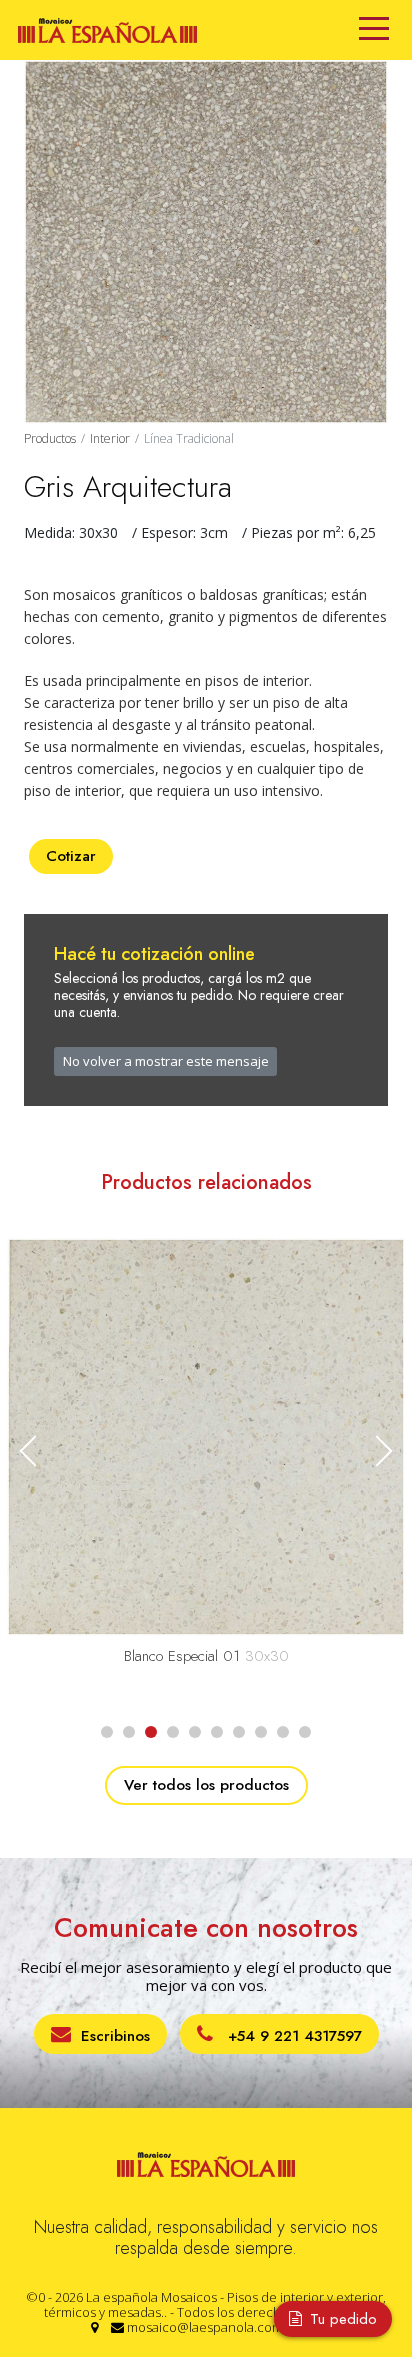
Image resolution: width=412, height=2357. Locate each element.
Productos (50, 438)
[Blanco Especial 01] (206, 1436)
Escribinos (115, 2036)
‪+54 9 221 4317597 (292, 2036)
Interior (110, 438)
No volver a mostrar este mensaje (166, 1061)
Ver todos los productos (206, 1785)
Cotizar (71, 856)
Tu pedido (341, 2319)
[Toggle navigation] (374, 30)
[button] (376, 1450)
